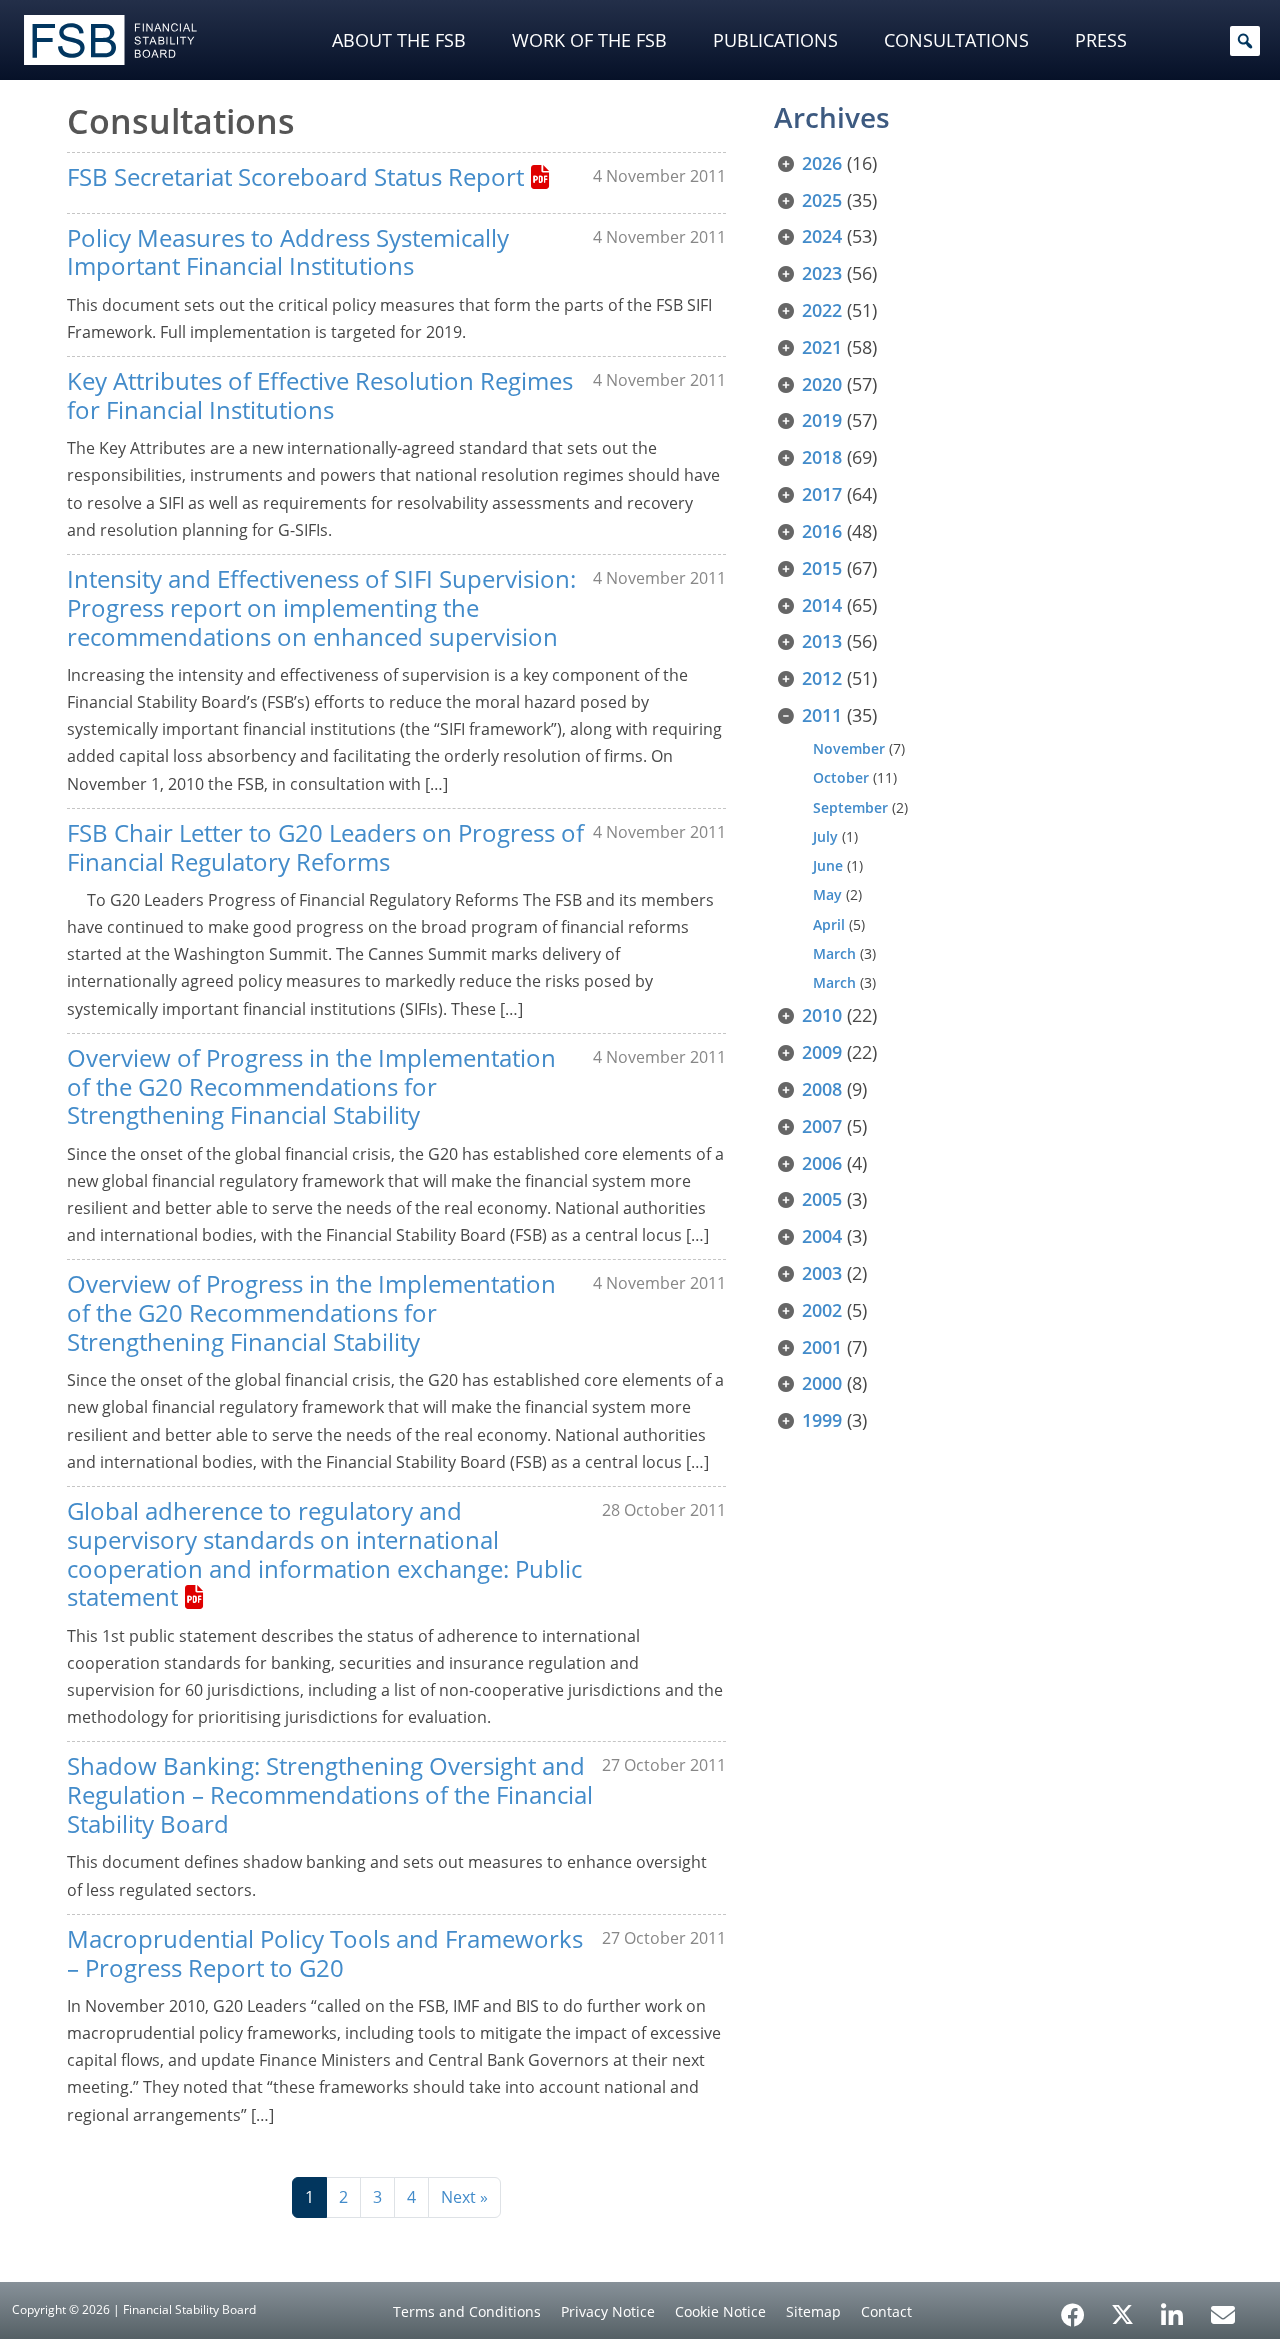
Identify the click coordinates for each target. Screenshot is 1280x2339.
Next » (464, 2197)
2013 (822, 641)
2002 (822, 1310)
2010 (822, 1015)
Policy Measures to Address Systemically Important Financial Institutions (288, 252)
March (834, 953)
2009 (822, 1052)
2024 (822, 236)
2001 (822, 1347)
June (828, 865)
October (841, 777)
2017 (822, 494)
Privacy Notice (608, 2311)
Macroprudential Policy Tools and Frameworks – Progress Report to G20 (325, 1953)
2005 (822, 1199)
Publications (775, 40)
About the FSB (399, 40)
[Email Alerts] (1223, 2313)
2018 (822, 457)
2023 (822, 273)
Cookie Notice (720, 2311)
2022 (822, 310)
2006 (822, 1163)
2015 (822, 568)
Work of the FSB (589, 40)
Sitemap (813, 2311)
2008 (822, 1089)
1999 (822, 1420)
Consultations (956, 40)
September (850, 807)
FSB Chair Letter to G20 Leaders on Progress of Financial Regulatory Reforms (325, 847)
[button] (1245, 41)
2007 (822, 1126)
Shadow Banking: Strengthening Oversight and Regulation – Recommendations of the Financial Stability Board (330, 1794)
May (827, 894)
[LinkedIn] (1172, 2308)
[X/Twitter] (1122, 2313)
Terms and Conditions (467, 2311)
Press (1101, 40)
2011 (822, 715)
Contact (886, 2311)
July (825, 836)
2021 (822, 347)
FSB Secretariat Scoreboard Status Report (295, 176)
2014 (822, 605)
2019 (822, 420)
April (829, 924)
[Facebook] (1073, 2308)
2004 (822, 1236)
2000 (822, 1383)
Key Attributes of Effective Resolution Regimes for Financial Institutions (320, 395)
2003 (822, 1273)
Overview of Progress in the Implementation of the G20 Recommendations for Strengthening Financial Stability (311, 1086)
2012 (822, 678)
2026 (822, 163)
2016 (822, 531)
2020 (822, 384)
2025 (822, 200)
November (849, 748)
